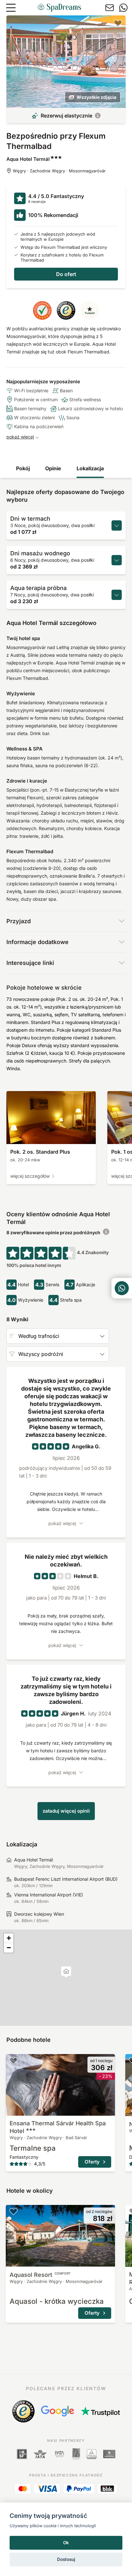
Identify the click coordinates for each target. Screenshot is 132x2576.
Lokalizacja (90, 468)
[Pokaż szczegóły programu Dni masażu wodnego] (117, 560)
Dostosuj (66, 2559)
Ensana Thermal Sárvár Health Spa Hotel (58, 2127)
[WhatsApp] (123, 8)
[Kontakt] (110, 8)
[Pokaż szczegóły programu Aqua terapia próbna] (117, 595)
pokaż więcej (20, 437)
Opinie (53, 468)
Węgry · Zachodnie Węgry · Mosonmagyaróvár (59, 171)
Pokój (23, 468)
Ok (66, 2543)
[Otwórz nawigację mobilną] (11, 8)
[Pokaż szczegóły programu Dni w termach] (117, 525)
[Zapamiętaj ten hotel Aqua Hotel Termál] (118, 23)
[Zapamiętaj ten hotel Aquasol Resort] (13, 2211)
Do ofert (66, 274)
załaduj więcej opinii (66, 1811)
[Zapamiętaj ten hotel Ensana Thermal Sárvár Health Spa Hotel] (13, 2060)
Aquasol (40, 2275)
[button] (66, 1972)
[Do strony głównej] (59, 8)
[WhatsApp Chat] (122, 1288)
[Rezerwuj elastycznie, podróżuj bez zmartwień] (98, 116)
